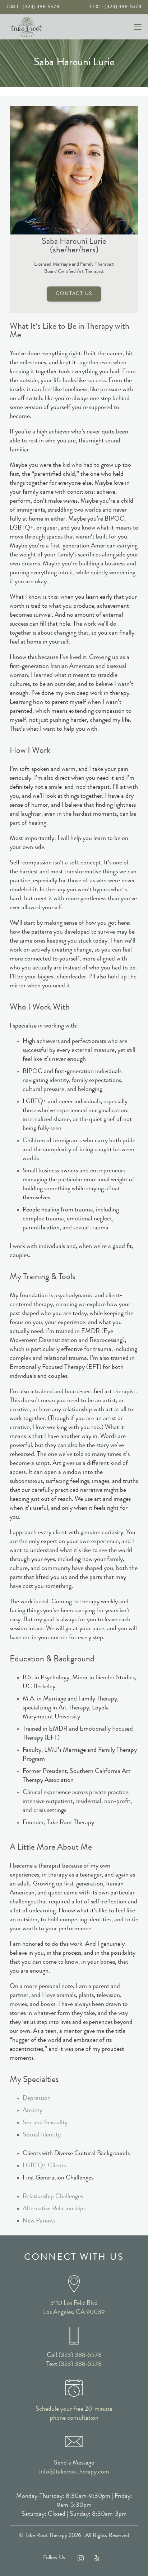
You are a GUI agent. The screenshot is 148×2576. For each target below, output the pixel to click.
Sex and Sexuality (45, 2123)
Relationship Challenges (53, 2197)
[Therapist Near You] (74, 2284)
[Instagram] (81, 2558)
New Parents (39, 2221)
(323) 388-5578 (80, 2356)
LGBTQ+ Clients (44, 2166)
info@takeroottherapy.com (74, 2472)
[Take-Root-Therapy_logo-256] (26, 27)
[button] (138, 27)
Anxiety (33, 2111)
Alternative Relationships (54, 2209)
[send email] (74, 2442)
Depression (37, 2098)
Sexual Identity (42, 2135)
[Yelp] (97, 2558)
